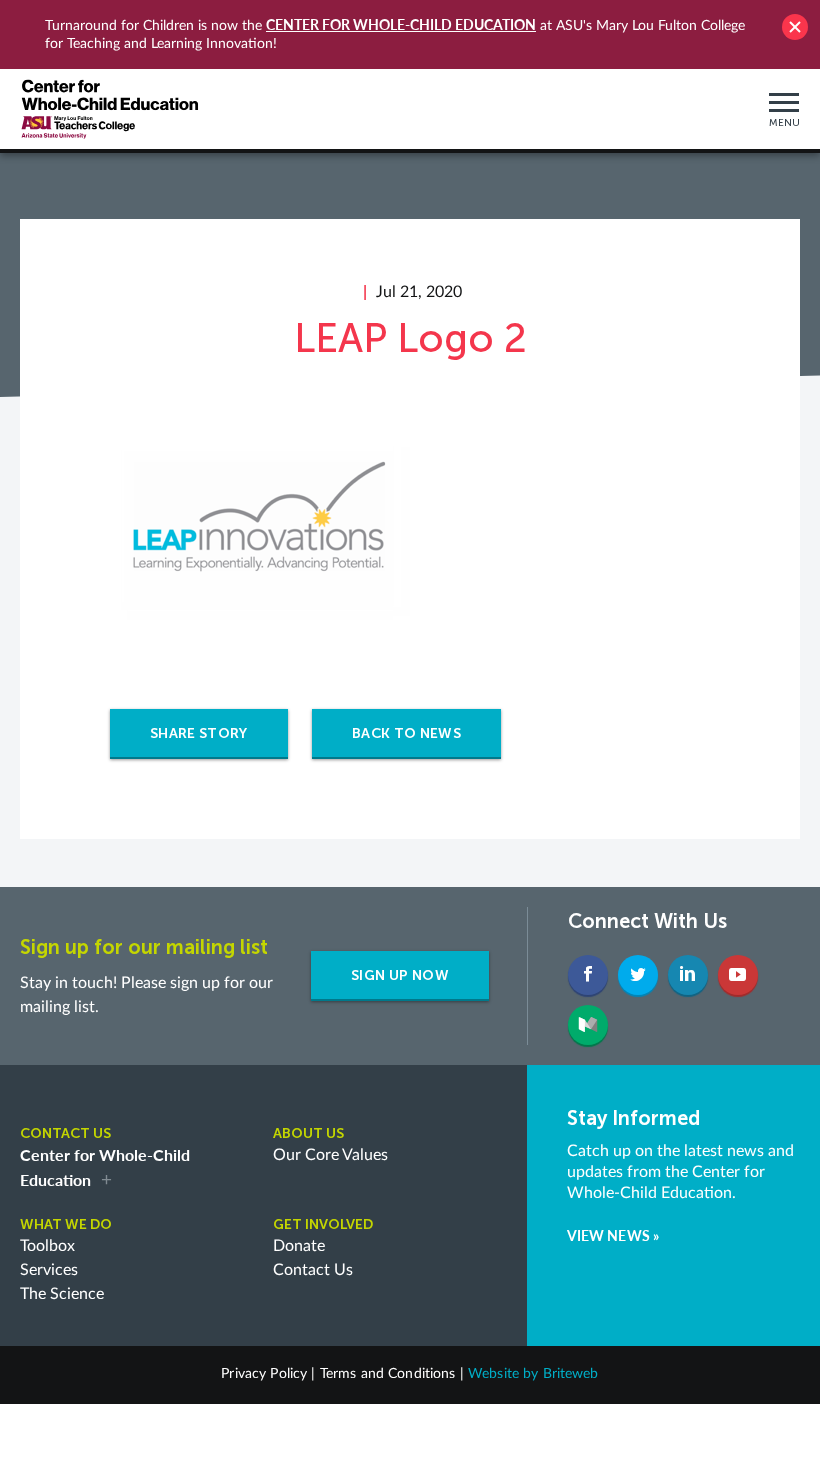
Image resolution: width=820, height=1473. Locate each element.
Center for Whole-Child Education (401, 24)
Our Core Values (330, 1155)
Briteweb (571, 1374)
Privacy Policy (264, 1374)
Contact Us (313, 1270)
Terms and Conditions (388, 1374)
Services (49, 1270)
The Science (62, 1294)
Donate (299, 1246)
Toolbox (47, 1246)
